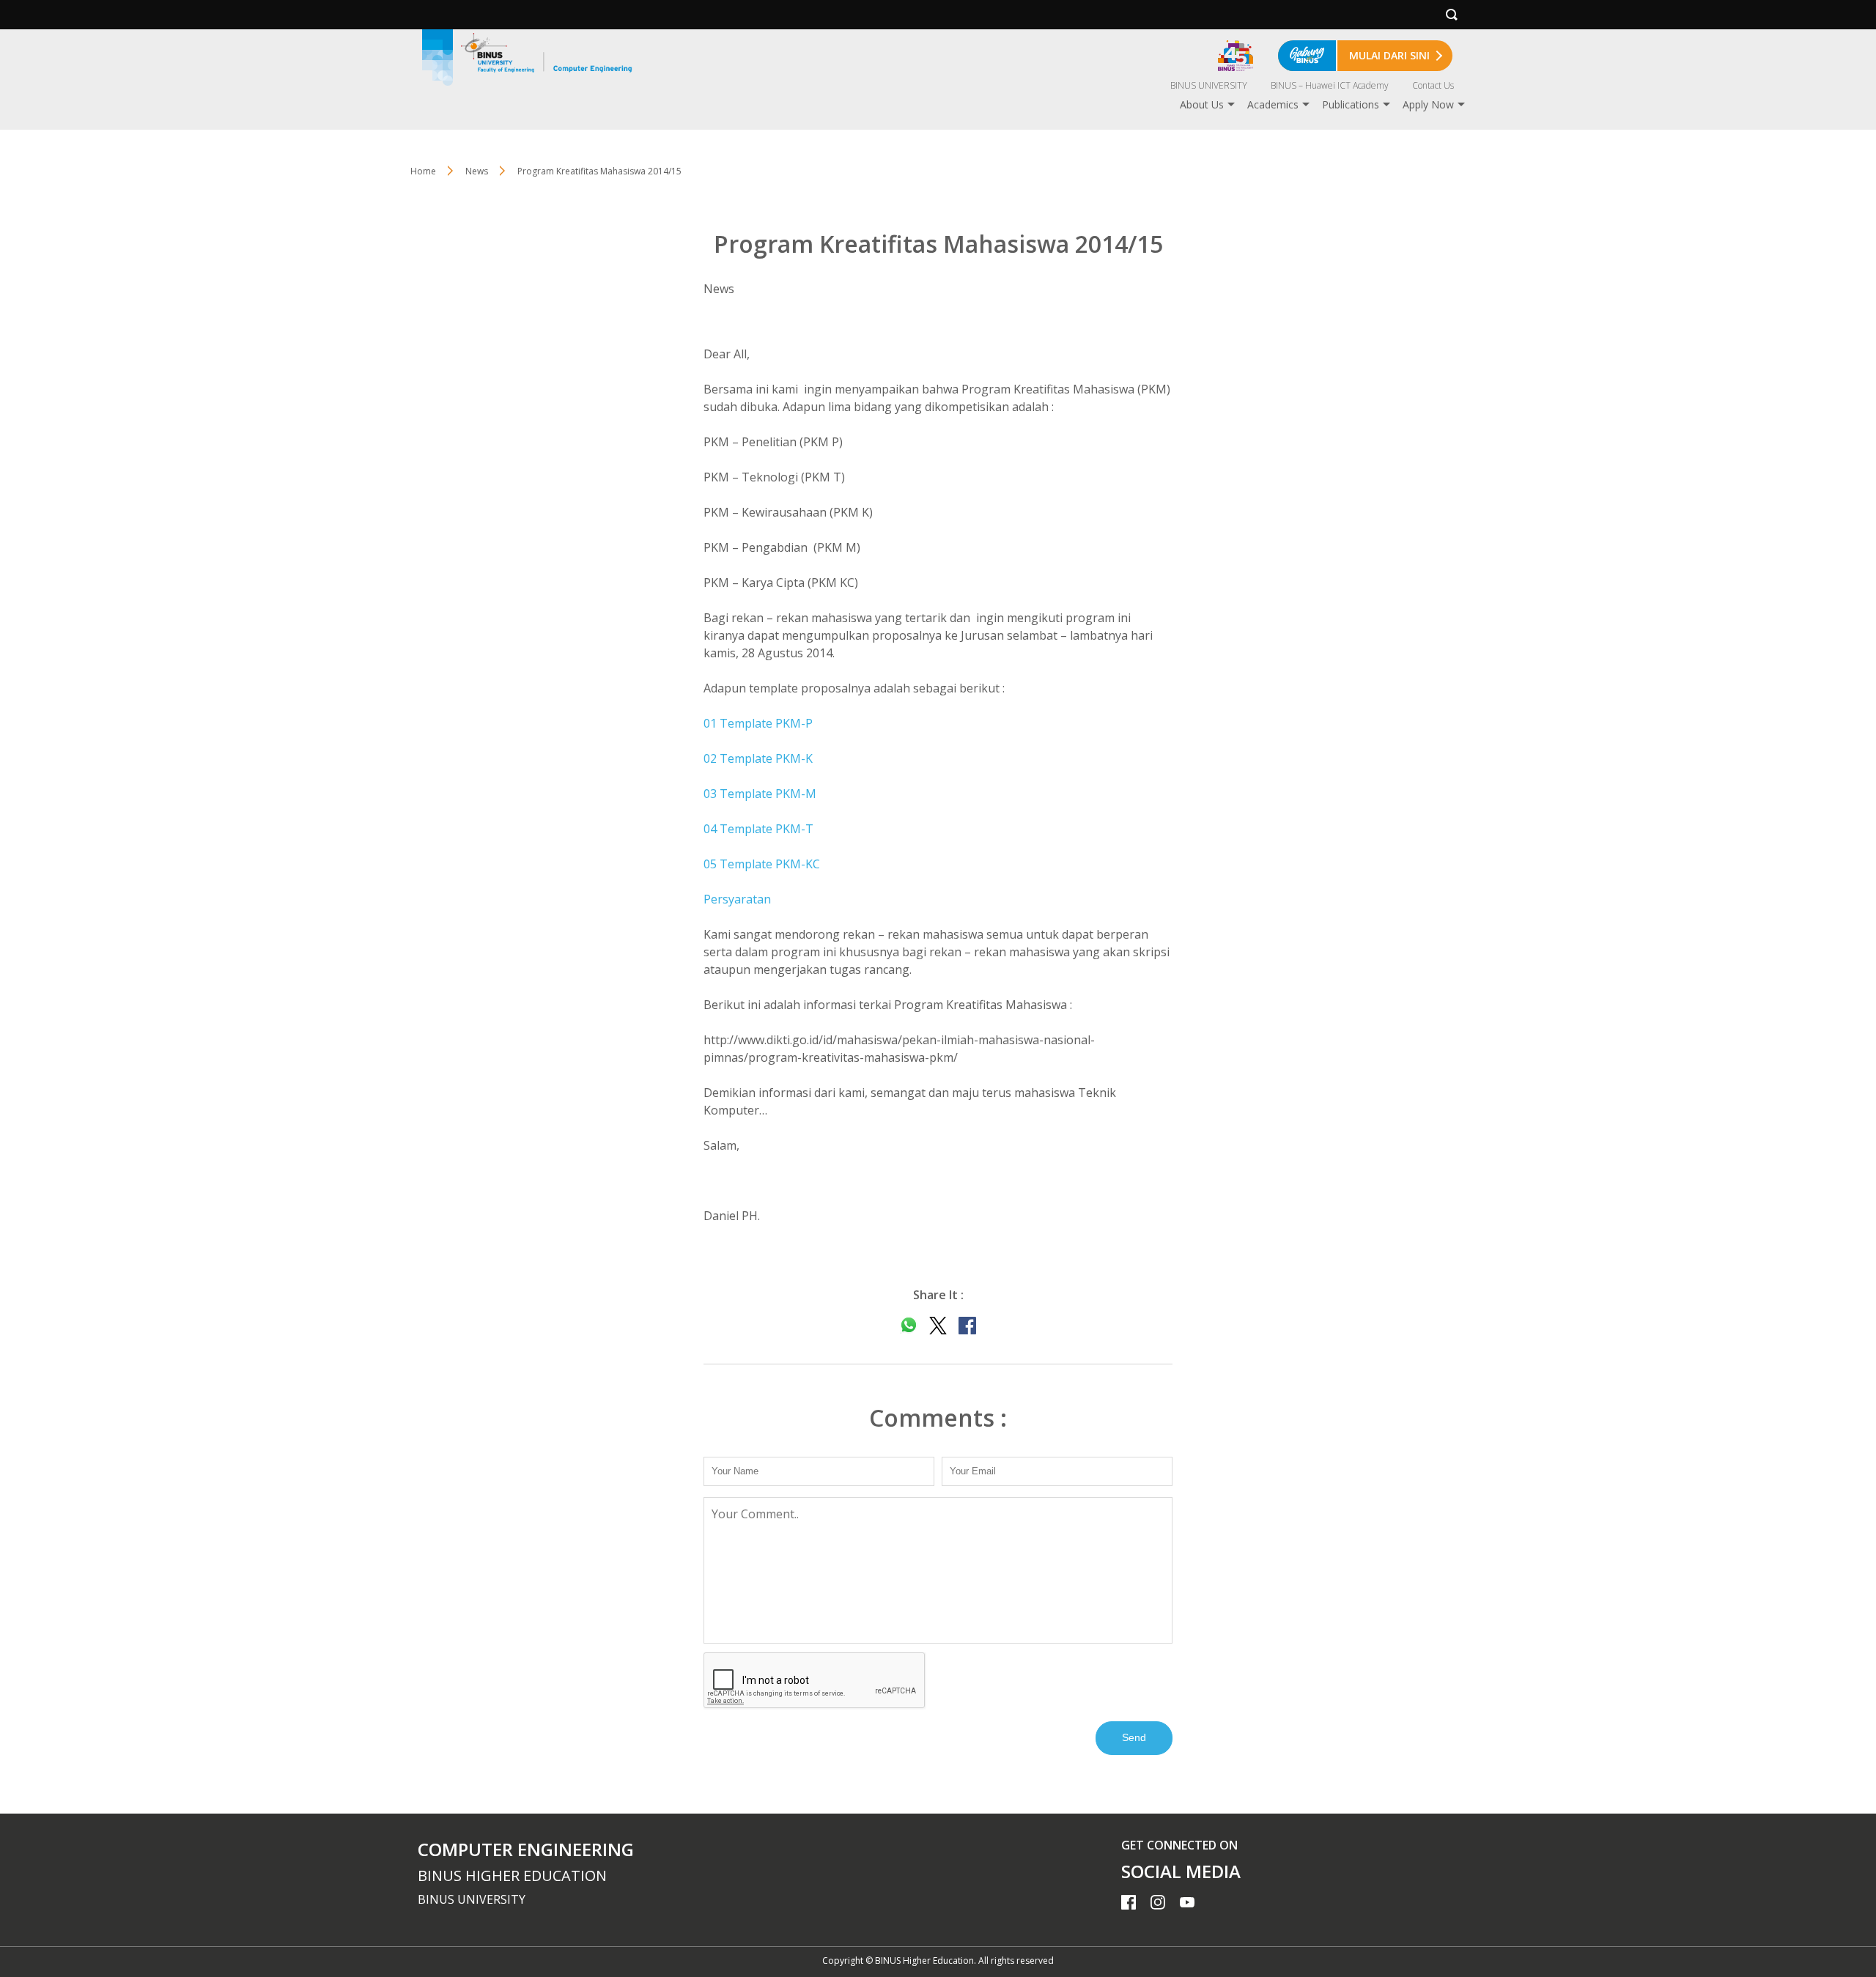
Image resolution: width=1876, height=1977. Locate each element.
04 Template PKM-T (758, 829)
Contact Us (1433, 85)
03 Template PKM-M (760, 794)
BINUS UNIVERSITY (1209, 85)
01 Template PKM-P (758, 723)
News (477, 171)
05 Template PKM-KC (762, 864)
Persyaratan (737, 899)
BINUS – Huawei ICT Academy (1330, 85)
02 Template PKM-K (758, 758)
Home (423, 171)
